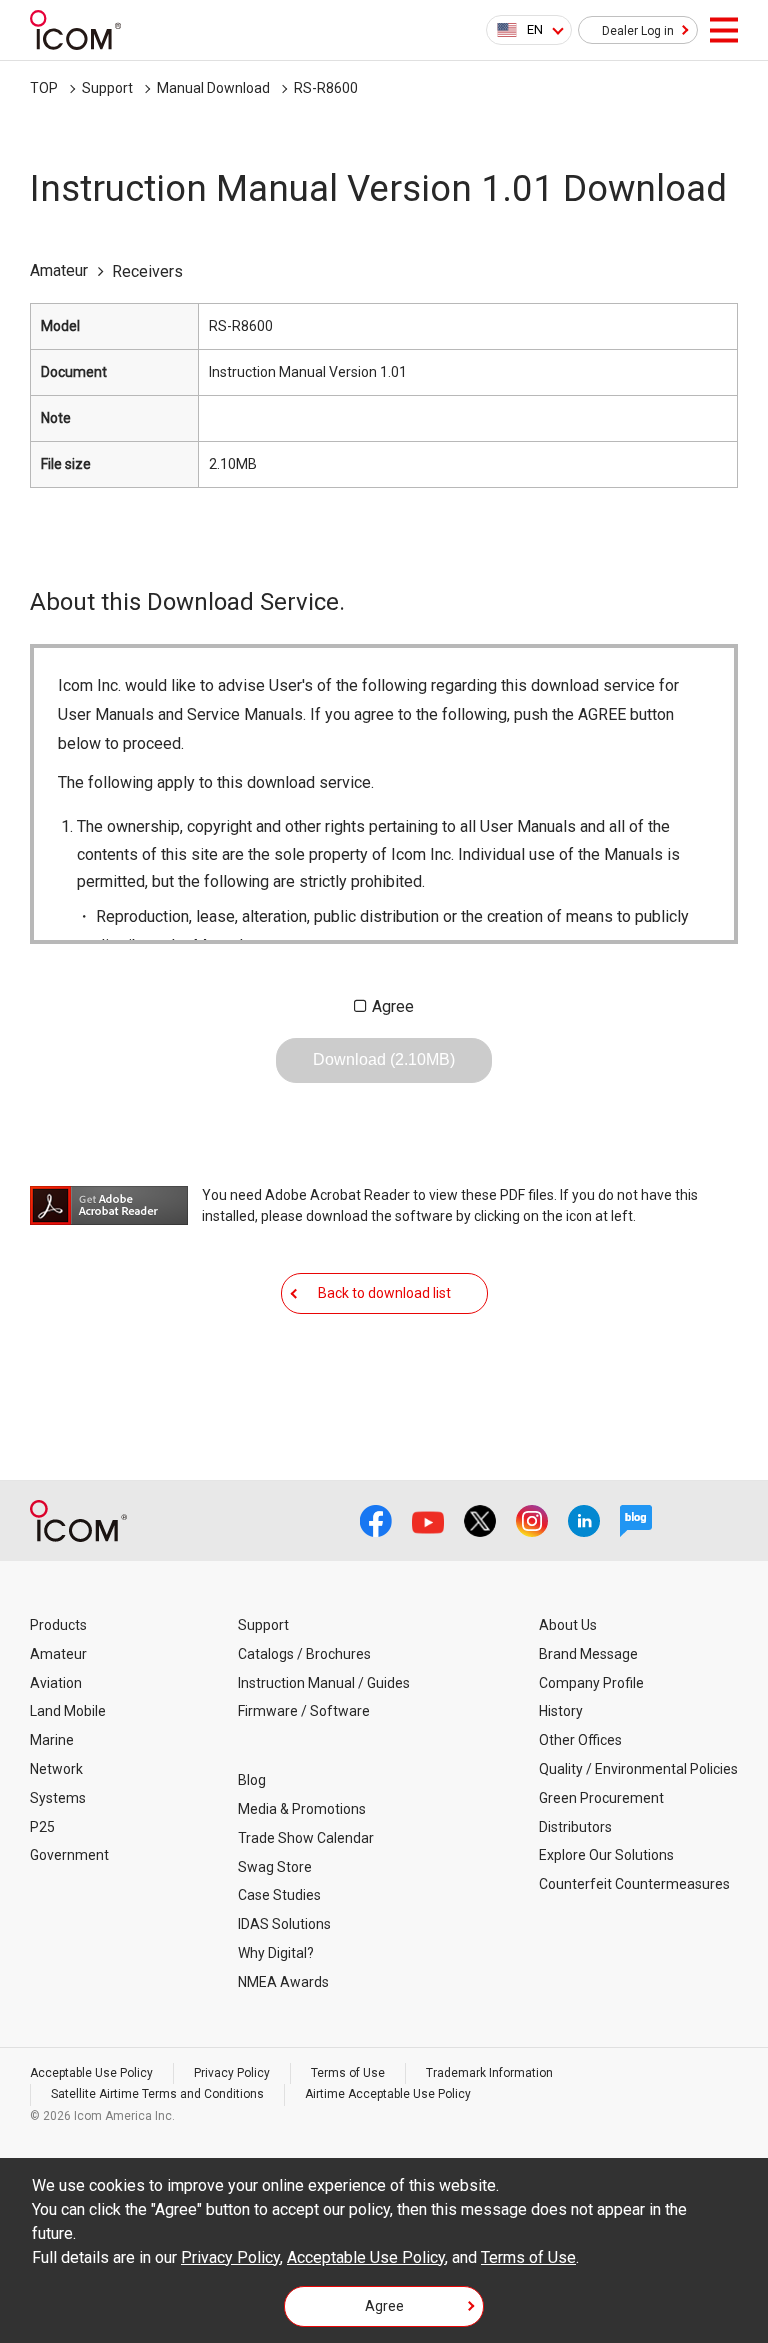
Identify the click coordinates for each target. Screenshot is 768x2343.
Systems (58, 1798)
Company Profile (591, 1683)
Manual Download (213, 88)
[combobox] (529, 30)
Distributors (575, 1827)
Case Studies (279, 1895)
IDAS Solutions (284, 1924)
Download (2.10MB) (384, 1059)
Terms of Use (348, 2073)
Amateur (58, 1654)
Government (69, 1855)
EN (535, 29)
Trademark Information (489, 2073)
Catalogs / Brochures (304, 1654)
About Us (568, 1625)
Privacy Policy (232, 2073)
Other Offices (580, 1740)
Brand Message (588, 1654)
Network (56, 1769)
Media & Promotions (302, 1809)
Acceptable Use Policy (91, 2073)
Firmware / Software (304, 1711)
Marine (52, 1740)
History (561, 1711)
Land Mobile (68, 1711)
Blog (252, 1780)
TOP (44, 88)
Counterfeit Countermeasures (634, 1884)
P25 (42, 1827)
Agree (393, 1006)
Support (107, 88)
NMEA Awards (283, 1982)
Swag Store (275, 1867)
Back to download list (384, 1293)
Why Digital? (276, 1953)
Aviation (56, 1683)
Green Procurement (601, 1798)
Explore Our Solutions (606, 1855)
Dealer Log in (638, 31)
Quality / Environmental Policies (638, 1769)
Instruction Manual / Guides (324, 1683)
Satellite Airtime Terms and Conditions (157, 2094)
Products (58, 1625)
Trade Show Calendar (306, 1838)
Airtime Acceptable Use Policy (388, 2094)
